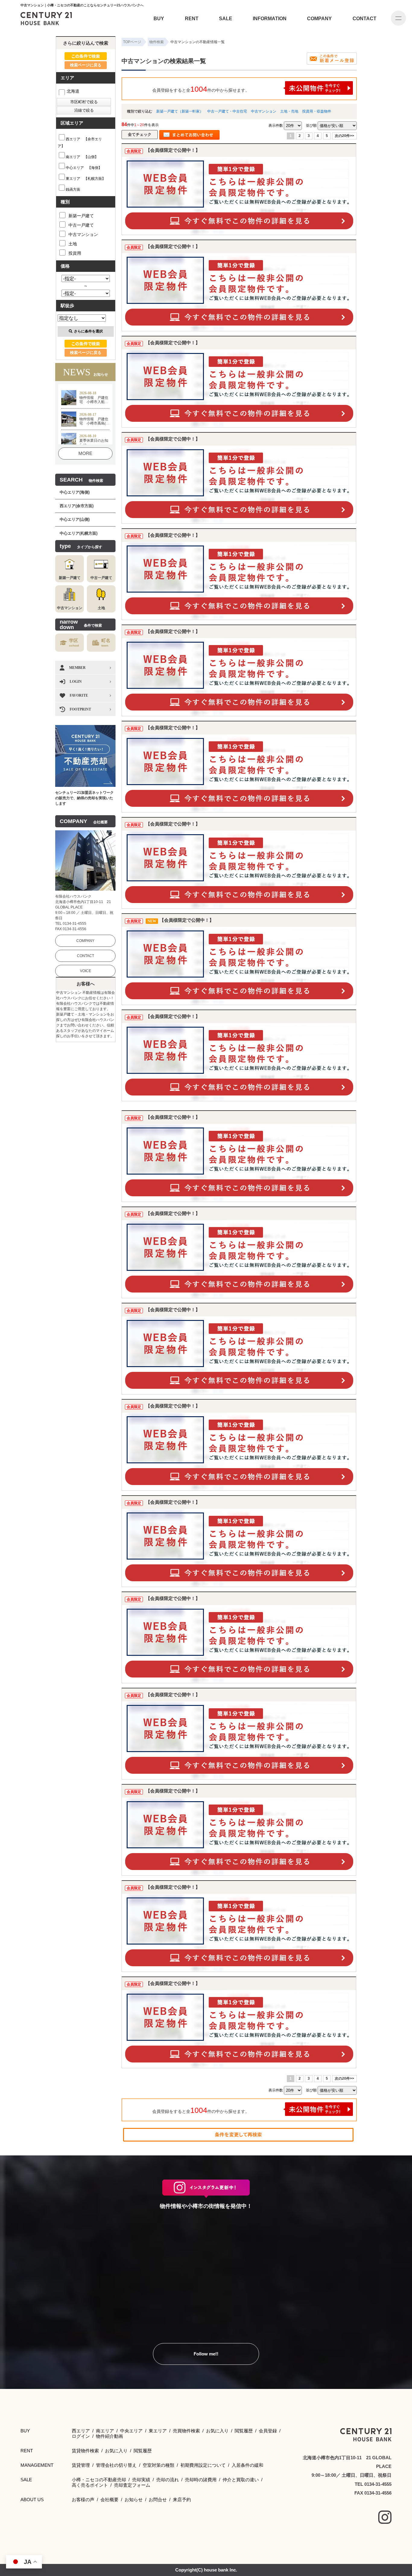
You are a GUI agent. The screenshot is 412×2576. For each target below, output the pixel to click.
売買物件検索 (186, 2431)
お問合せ (158, 2500)
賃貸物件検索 (85, 2451)
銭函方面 (73, 189)
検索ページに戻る (86, 65)
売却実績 (141, 2480)
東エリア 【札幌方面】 (86, 179)
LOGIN (76, 682)
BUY (159, 19)
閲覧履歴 (244, 2431)
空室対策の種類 (158, 2465)
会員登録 (268, 2431)
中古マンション (264, 111)
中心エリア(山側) (75, 519)
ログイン (81, 2436)
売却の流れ (168, 2480)
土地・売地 (289, 111)
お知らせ (134, 2500)
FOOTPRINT (80, 709)
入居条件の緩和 (247, 2465)
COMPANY (319, 19)
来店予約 (182, 2500)
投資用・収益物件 (317, 111)
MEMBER (77, 668)
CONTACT (364, 19)
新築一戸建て (81, 216)
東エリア (158, 2431)
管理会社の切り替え (116, 2465)
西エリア (81, 2431)
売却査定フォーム (132, 2485)
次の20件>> (344, 136)
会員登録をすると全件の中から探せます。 (201, 89)
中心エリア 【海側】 (84, 168)
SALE (226, 19)
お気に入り (217, 2431)
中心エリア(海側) (75, 492)
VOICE (86, 971)
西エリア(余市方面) (77, 506)
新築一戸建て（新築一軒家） (180, 111)
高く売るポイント (90, 2485)
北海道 (73, 91)
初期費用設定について (203, 2465)
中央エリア (131, 2431)
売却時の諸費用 (201, 2480)
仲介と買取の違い (241, 2480)
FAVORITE (79, 695)
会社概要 (109, 2500)
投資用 (75, 253)
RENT (192, 19)
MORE (85, 453)
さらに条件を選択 (88, 331)
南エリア (105, 2431)
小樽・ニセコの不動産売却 (99, 2480)
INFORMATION (270, 19)
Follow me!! (206, 2354)
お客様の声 (83, 2500)
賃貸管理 (81, 2465)
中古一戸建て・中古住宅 (227, 111)
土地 (73, 244)
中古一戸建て (81, 225)
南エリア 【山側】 (82, 157)
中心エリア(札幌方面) (79, 533)
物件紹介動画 (109, 2436)
